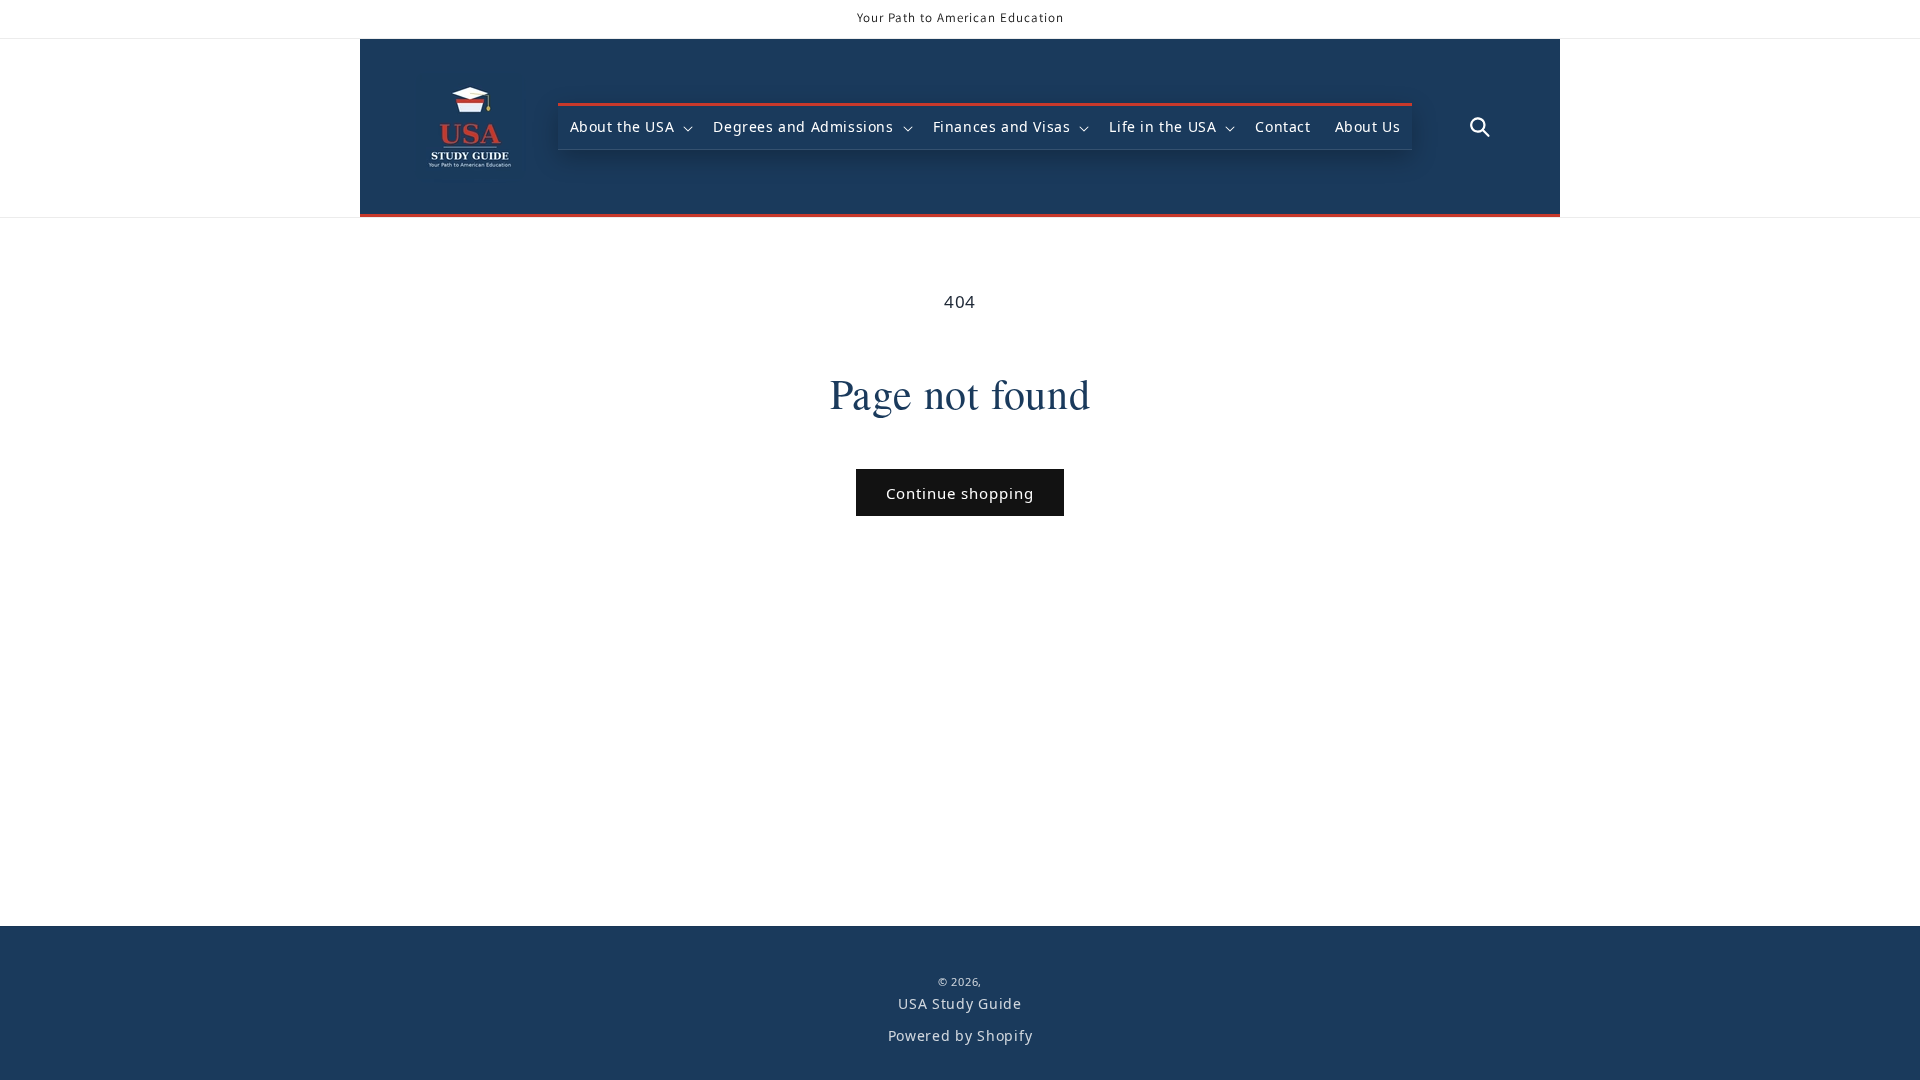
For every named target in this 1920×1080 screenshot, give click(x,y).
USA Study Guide (960, 1003)
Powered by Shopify (960, 1035)
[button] (630, 127)
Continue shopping (960, 493)
